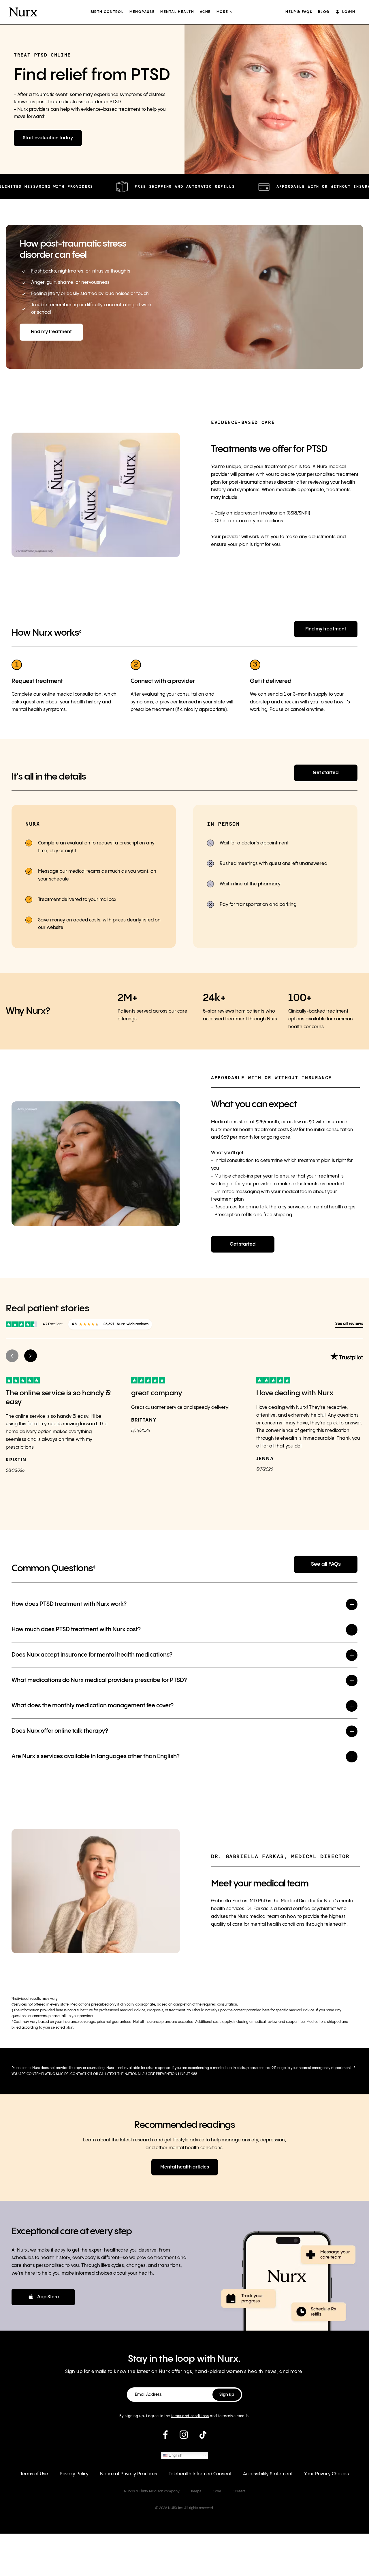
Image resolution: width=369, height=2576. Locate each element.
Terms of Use (34, 2474)
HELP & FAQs (299, 12)
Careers (239, 2491)
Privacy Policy (74, 2474)
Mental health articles (185, 2167)
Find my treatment (51, 332)
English (175, 2455)
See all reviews (349, 1324)
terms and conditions (190, 2416)
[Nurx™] (23, 12)
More (222, 12)
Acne (205, 12)
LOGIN (349, 12)
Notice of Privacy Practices (129, 2474)
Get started (326, 773)
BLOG (324, 12)
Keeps (196, 2491)
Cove (217, 2491)
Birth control (107, 12)
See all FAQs (326, 1564)
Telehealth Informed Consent (200, 2474)
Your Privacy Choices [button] (326, 2474)
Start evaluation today (48, 138)
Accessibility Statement (268, 2474)
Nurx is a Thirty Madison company (152, 2491)
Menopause (142, 12)
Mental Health (177, 12)
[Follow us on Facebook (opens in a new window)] (165, 2437)
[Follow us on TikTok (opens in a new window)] (203, 2437)
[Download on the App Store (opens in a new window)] (43, 2297)
